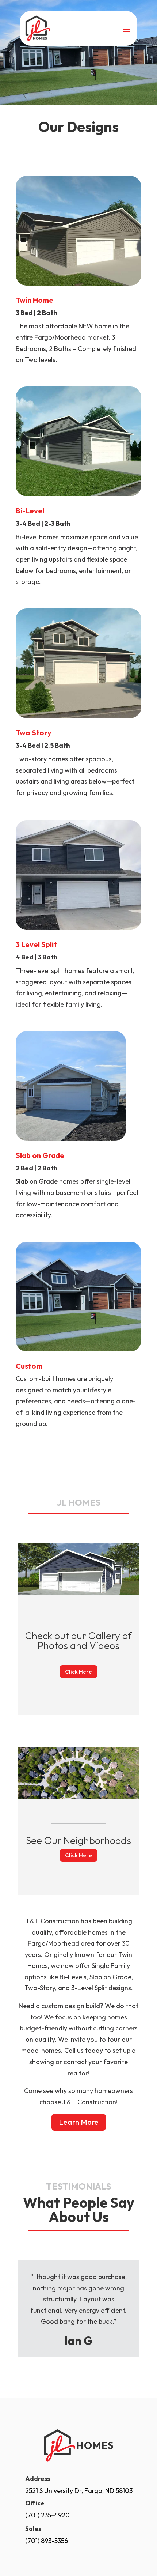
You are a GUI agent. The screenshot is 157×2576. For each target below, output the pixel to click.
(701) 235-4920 (47, 2515)
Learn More (79, 2122)
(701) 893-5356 (47, 2541)
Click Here (78, 1672)
